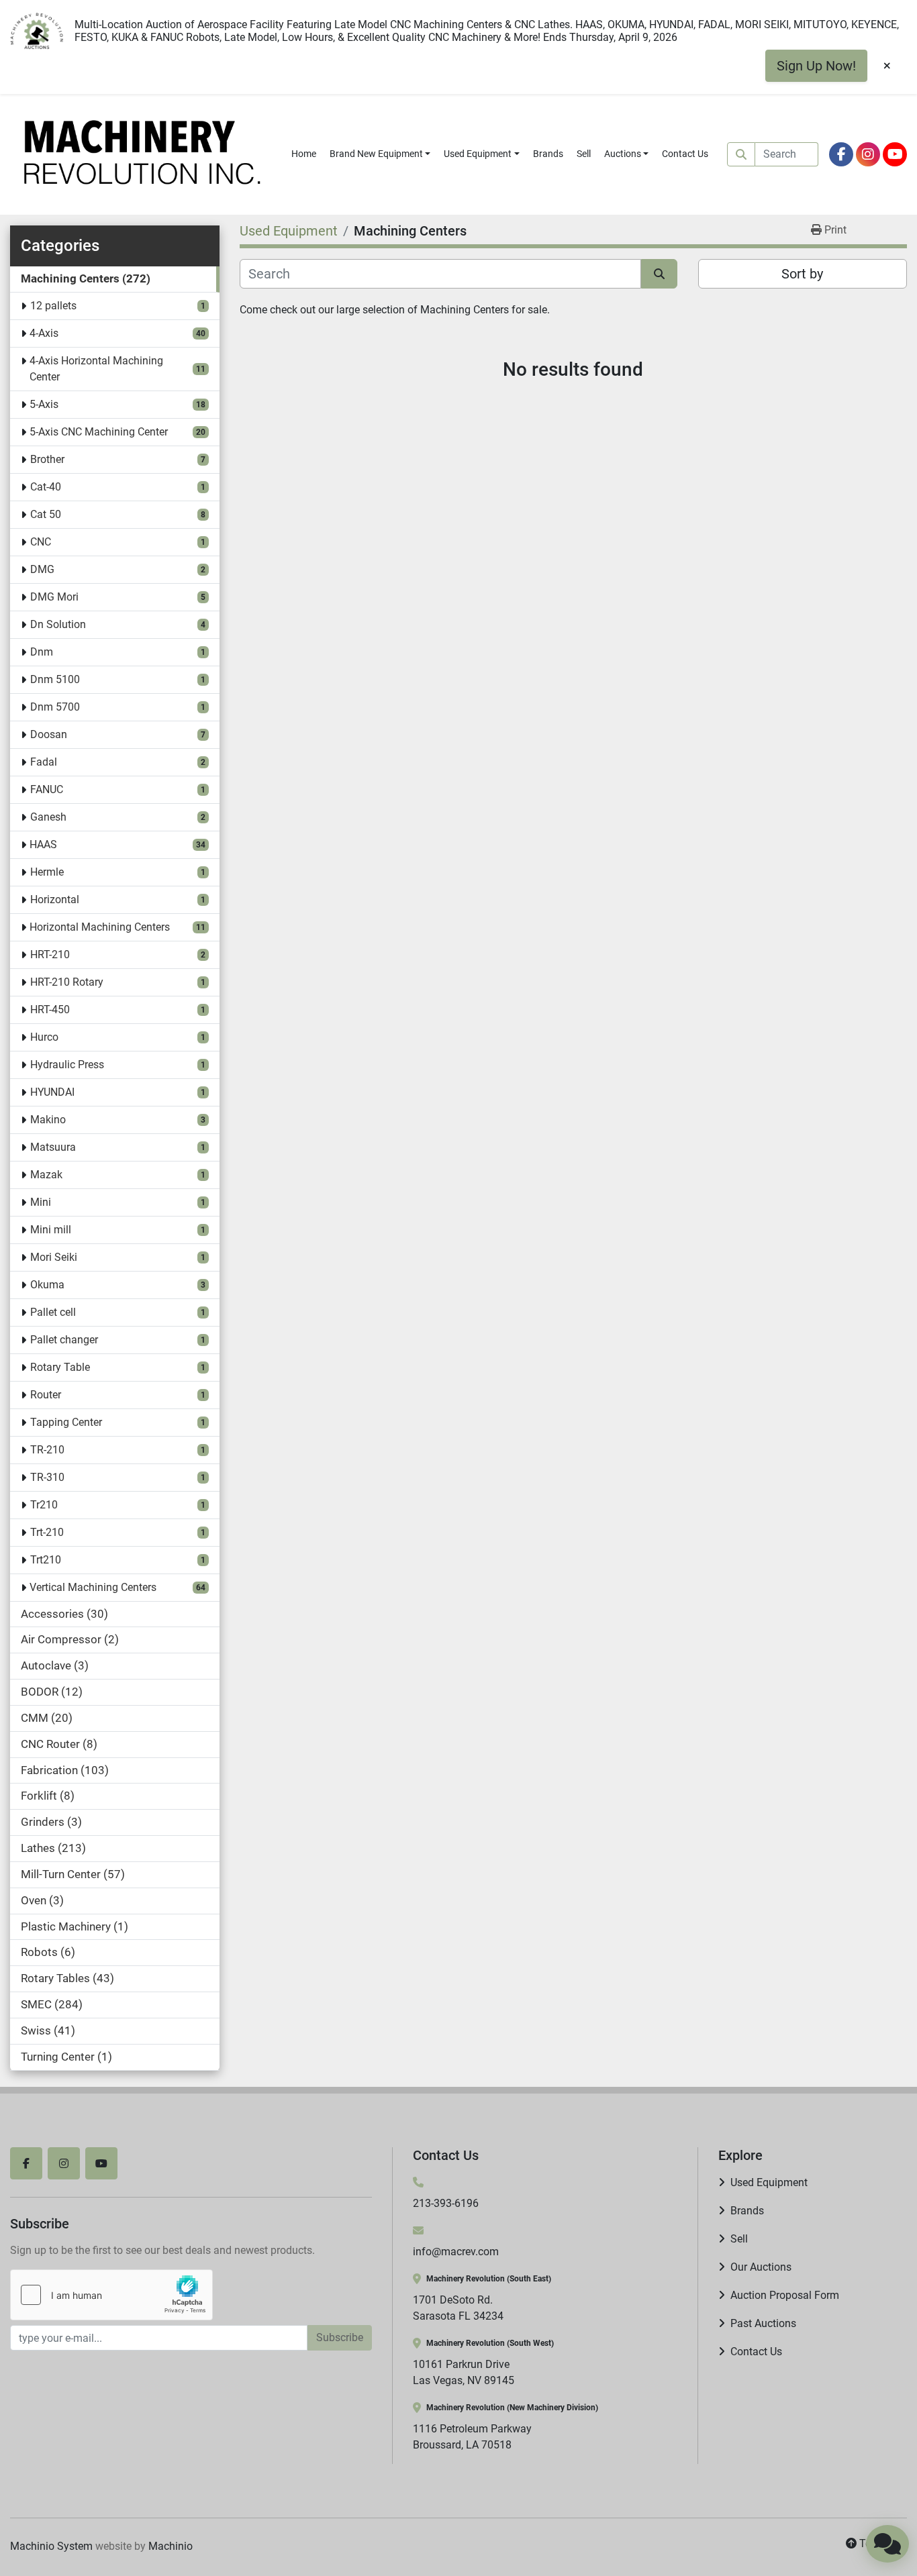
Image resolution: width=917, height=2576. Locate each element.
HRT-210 (50, 955)
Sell (584, 154)
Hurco (44, 1037)
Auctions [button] (623, 154)
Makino (48, 1120)
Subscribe (340, 2337)
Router (46, 1395)
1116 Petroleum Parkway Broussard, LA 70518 (472, 2437)
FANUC (47, 789)
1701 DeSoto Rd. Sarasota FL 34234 (458, 2308)
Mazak (46, 1175)
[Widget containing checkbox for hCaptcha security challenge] (111, 2295)
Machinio (171, 2546)
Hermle (47, 872)
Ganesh (48, 817)
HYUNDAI (52, 1092)
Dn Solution (58, 624)
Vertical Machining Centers (93, 1587)
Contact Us (685, 154)
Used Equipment (478, 154)
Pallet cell (53, 1312)
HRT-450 (50, 1010)
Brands (548, 154)
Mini (41, 1202)
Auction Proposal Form (785, 2295)
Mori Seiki (54, 1257)
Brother (47, 459)
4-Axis (44, 333)
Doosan (49, 734)
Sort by (802, 274)
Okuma (47, 1285)
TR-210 (47, 1450)
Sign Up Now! (816, 66)
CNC (41, 542)
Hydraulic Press (67, 1065)
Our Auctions (761, 2267)
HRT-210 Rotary (67, 982)
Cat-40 (46, 487)
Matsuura (53, 1147)
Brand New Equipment (376, 154)
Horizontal (55, 899)
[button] (380, 154)
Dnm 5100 (55, 679)
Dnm (42, 652)
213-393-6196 (446, 2203)
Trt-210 (47, 1532)
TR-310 (47, 1477)
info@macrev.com (456, 2252)
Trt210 (46, 1560)
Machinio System (51, 2546)
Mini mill (51, 1230)
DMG (42, 569)
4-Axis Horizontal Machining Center (96, 369)
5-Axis (44, 404)
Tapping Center (66, 1422)
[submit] (741, 154)
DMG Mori (54, 597)
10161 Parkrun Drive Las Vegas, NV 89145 (464, 2372)
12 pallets (53, 306)
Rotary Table (60, 1367)
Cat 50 (46, 514)
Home (304, 154)
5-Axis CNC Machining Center (99, 432)
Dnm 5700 (55, 707)
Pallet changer (64, 1340)
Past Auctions (763, 2323)
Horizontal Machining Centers (100, 927)
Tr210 (44, 1505)
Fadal (44, 762)
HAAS (43, 844)
